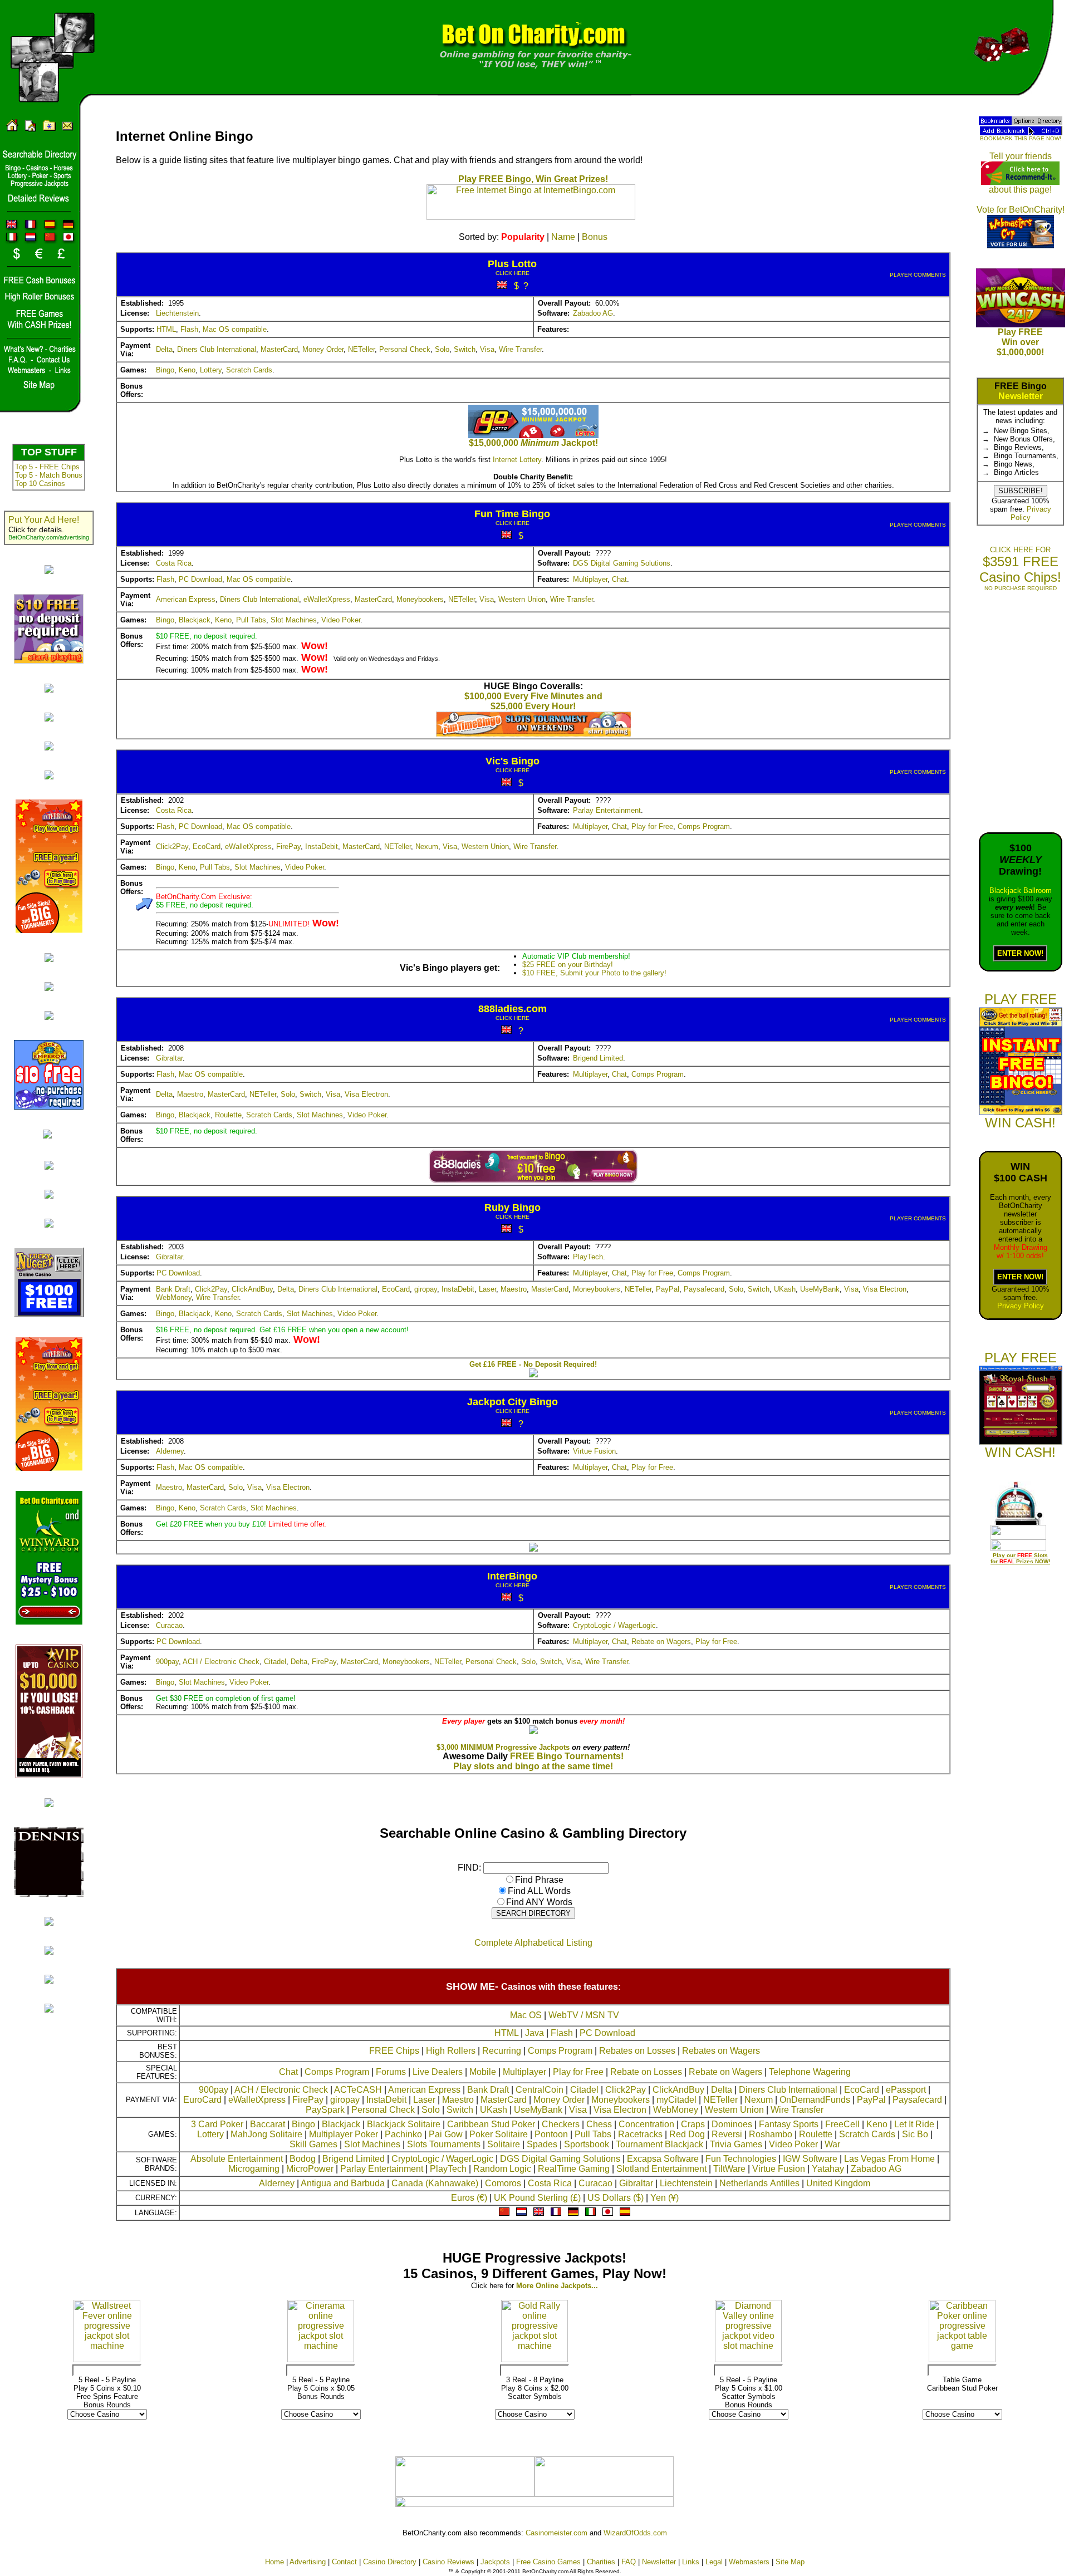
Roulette (228, 1115)
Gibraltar (169, 1058)
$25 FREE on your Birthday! (568, 965)
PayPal (668, 1289)
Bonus (595, 237)
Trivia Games (736, 2144)
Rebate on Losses (646, 2072)
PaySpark (325, 2110)
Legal (714, 2562)
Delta (164, 349)
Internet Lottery (517, 460)
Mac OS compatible (235, 329)
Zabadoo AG (593, 313)
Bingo (165, 370)
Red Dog (687, 2134)
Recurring (502, 2051)
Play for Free (652, 826)
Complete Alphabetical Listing (533, 1943)
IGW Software (810, 2159)
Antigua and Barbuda (343, 2183)
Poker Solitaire (499, 2134)
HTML (166, 329)
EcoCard (207, 847)
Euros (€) (469, 2198)
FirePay (288, 847)
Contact (344, 2562)
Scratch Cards (249, 370)
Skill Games (313, 2144)
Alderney (170, 1451)
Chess (599, 2124)
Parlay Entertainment (607, 810)
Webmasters (749, 2562)
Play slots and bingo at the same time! (533, 1766)
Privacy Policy (1021, 1306)
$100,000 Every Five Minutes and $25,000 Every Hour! (533, 701)
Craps (693, 2124)
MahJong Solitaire (266, 2134)
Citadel (275, 1662)
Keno (187, 370)
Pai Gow (446, 2134)
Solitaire (504, 2144)
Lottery (211, 370)
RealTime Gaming (574, 2169)
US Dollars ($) (616, 2198)
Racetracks (640, 2134)
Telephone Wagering (810, 2072)
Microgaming (254, 2169)
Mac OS (526, 2015)
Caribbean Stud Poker (491, 2124)
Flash (189, 329)
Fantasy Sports (789, 2124)
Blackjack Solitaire (404, 2124)
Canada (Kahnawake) (435, 2183)
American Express (186, 599)
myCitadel (676, 2100)
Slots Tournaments (444, 2144)
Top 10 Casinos (40, 484)
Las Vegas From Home (889, 2159)
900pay (167, 1662)
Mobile (483, 2072)
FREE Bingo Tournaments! (567, 1756)
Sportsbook (587, 2144)
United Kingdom (838, 2183)
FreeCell (842, 2124)
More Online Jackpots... (557, 2286)
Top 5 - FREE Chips (47, 467)
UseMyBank (820, 1289)
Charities (601, 2562)
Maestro (190, 1094)
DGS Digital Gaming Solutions (622, 563)
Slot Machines (294, 620)
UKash (785, 1289)
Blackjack (195, 620)
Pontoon (551, 2134)
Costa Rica (174, 563)
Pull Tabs (251, 620)
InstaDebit (322, 847)
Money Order (323, 349)
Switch (465, 349)
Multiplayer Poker (344, 2134)
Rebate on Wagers (661, 1642)
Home (274, 2562)
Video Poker (341, 620)
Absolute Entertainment (237, 2159)
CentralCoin (540, 2090)
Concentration (646, 2124)
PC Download (200, 579)
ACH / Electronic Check (221, 1662)
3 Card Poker (217, 2124)
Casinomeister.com (556, 2533)
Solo (442, 349)
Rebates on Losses (637, 2051)
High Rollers (451, 2051)
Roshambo (771, 2134)
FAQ (629, 2562)
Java (534, 2033)
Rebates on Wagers (721, 2051)
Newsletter (1021, 396)
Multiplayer (590, 579)
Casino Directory (390, 2562)
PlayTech (588, 1257)
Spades (542, 2144)
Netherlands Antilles (759, 2183)
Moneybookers (420, 599)
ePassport (906, 2090)
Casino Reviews (448, 2562)
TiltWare (729, 2169)
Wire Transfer (520, 349)
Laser (487, 1289)
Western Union (522, 599)
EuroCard (202, 2100)
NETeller (361, 349)
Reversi (727, 2134)
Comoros (503, 2183)
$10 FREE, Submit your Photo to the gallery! (594, 973)
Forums (391, 2072)
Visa (487, 349)
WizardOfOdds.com (635, 2533)
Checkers (561, 2124)
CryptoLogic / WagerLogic (614, 1625)
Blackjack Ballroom (1021, 890)
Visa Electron (366, 1094)
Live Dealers (438, 2072)
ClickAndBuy (252, 1289)
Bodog (303, 2159)
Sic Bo (915, 2134)
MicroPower (310, 2169)
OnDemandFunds (815, 2100)
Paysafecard (704, 1289)
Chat (619, 579)
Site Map (790, 2562)
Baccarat (268, 2124)
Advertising (308, 2562)
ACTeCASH (358, 2090)
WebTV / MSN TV (584, 2015)
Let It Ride (914, 2124)
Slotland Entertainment (661, 2169)
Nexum (427, 847)
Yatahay (828, 2169)
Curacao (169, 1625)
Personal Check (405, 349)
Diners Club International (217, 349)
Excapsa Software (663, 2159)
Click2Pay (172, 847)
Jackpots (495, 2562)
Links (691, 2562)
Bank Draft (173, 1289)
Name (563, 237)
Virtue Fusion (594, 1451)
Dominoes (732, 2124)
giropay (426, 1289)
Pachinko (403, 2134)
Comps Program (704, 826)
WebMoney (174, 1297)
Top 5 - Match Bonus (49, 475)
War (832, 2144)
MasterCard (279, 349)
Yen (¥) (665, 2198)
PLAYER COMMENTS (918, 275)
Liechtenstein (177, 313)
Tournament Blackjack (659, 2144)
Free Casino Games (548, 2562)
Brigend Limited (598, 1058)
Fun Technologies (741, 2159)
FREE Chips (394, 2051)
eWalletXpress (327, 599)
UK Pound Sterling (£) (537, 2198)
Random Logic (502, 2169)
